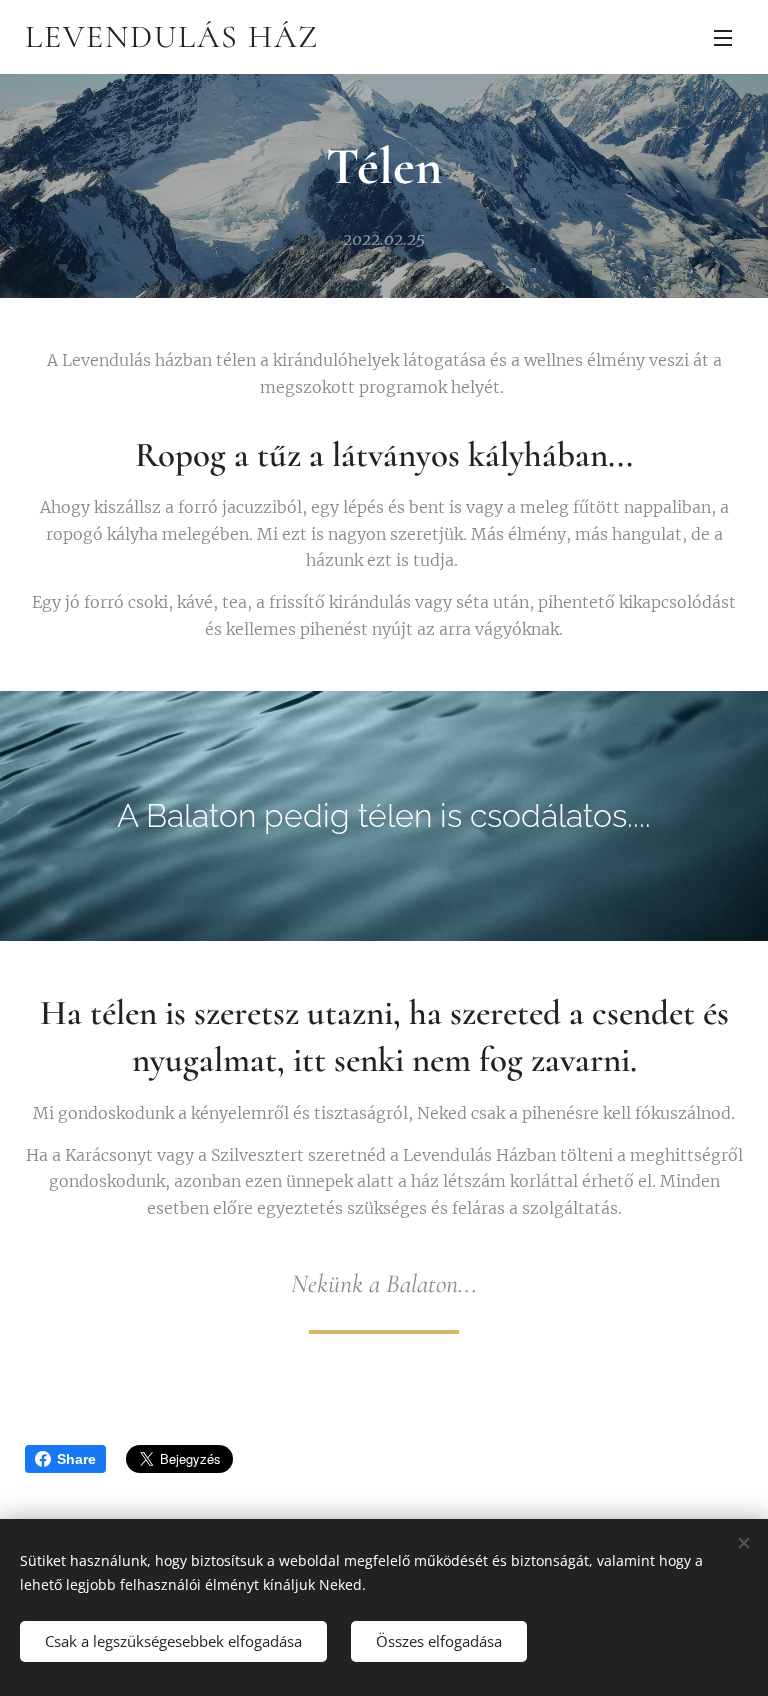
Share (76, 1459)
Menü (723, 37)
